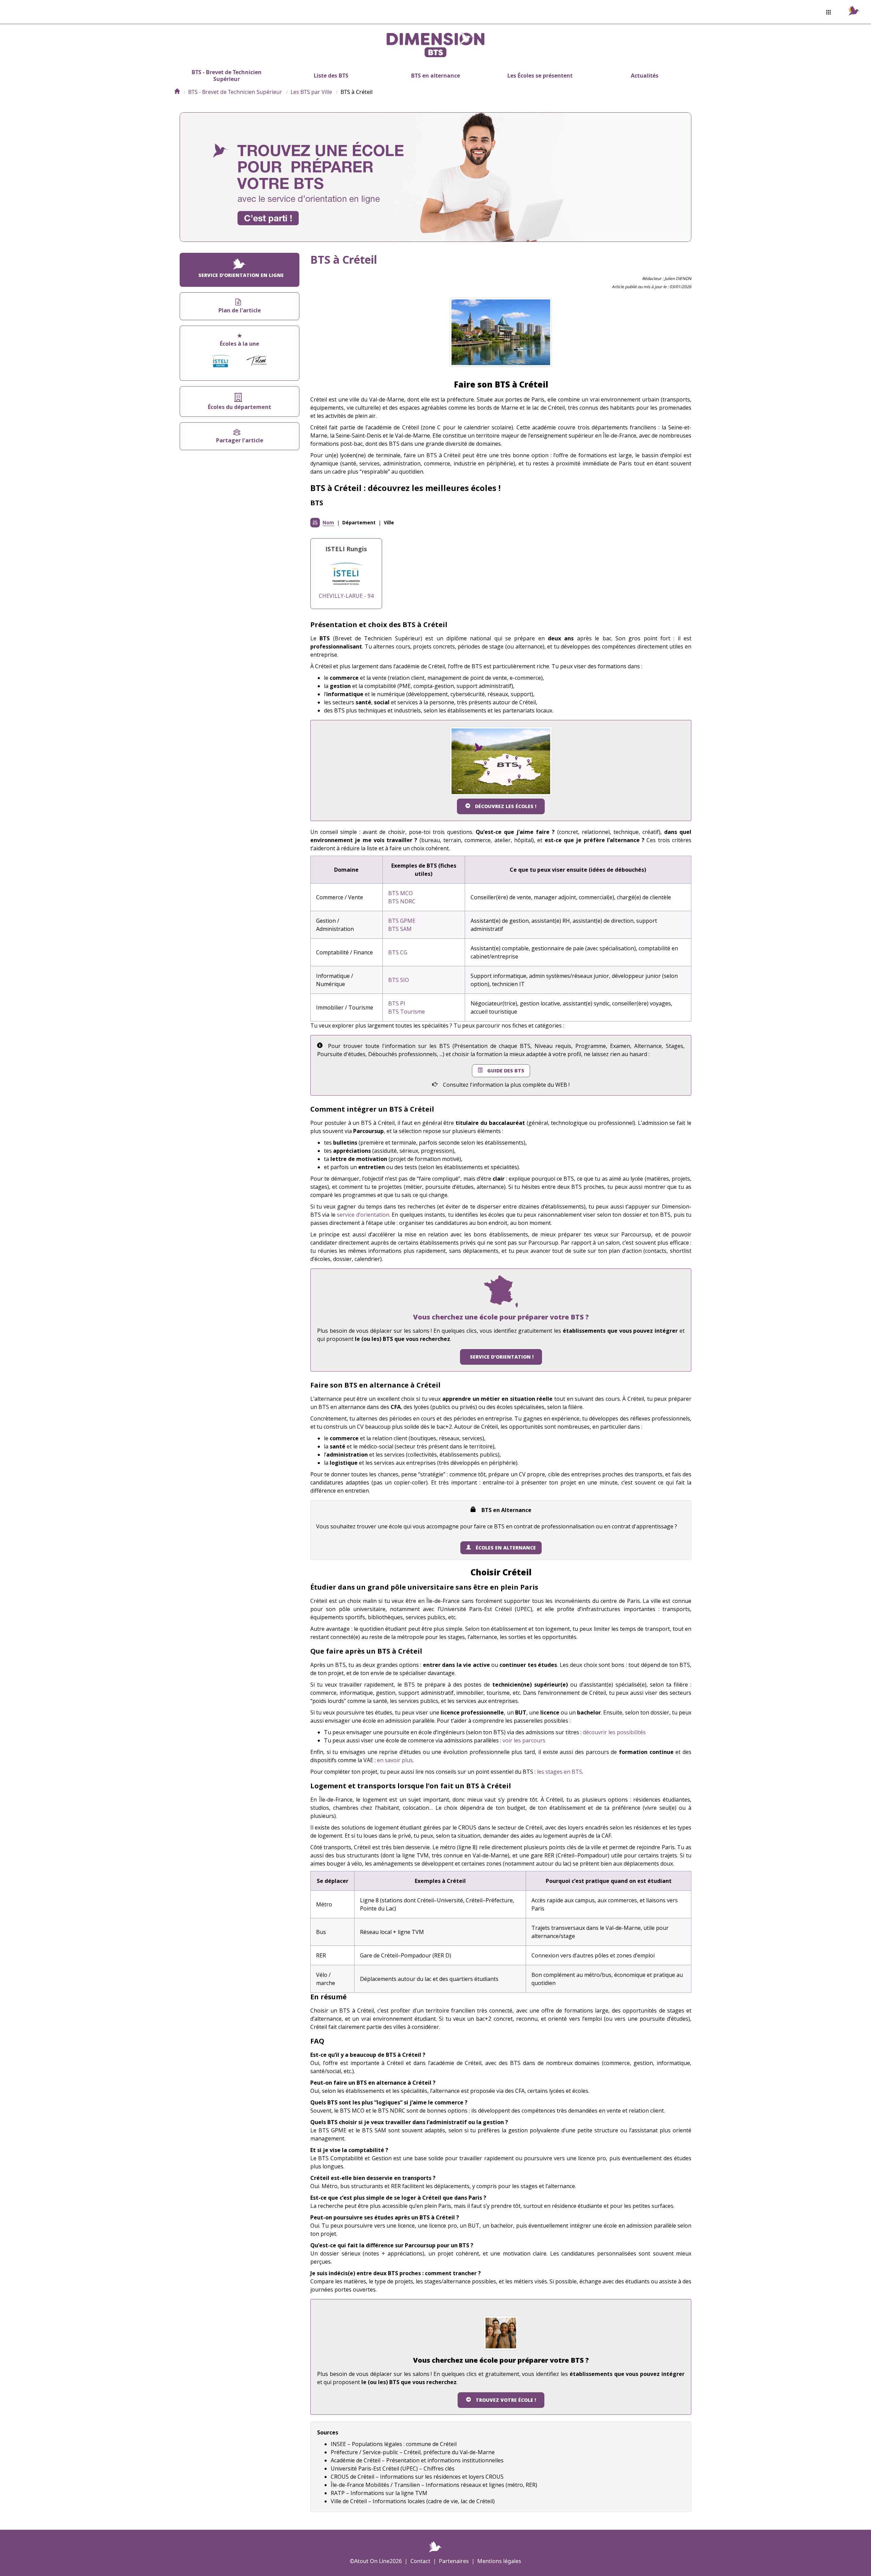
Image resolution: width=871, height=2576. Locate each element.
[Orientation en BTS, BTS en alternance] (177, 92)
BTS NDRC (402, 901)
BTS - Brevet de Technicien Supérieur (227, 76)
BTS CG (398, 952)
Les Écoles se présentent (540, 76)
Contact (420, 2561)
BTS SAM (400, 929)
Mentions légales (499, 2561)
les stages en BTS (560, 1772)
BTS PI (397, 1003)
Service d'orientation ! (502, 1357)
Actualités (645, 76)
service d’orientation (363, 1215)
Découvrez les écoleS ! (506, 806)
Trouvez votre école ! (506, 2400)
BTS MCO (400, 893)
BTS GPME (402, 921)
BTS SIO (399, 980)
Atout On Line (372, 2561)
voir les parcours (524, 1740)
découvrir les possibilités (614, 1732)
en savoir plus (395, 1760)
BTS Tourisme (407, 1012)
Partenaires (454, 2561)
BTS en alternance (435, 76)
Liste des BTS (331, 76)
